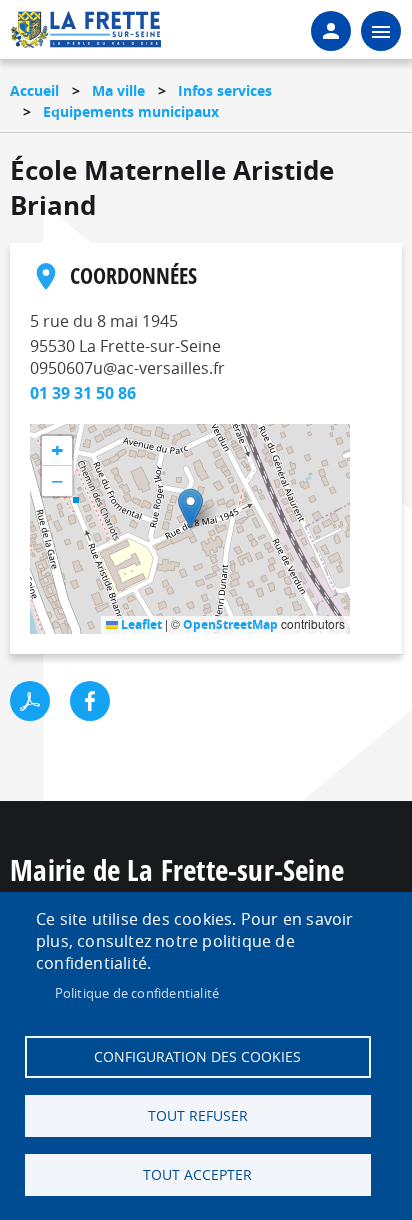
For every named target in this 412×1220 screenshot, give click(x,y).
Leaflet (140, 624)
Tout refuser (198, 1116)
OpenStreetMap (230, 624)
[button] (190, 508)
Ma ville (118, 90)
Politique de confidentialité (137, 993)
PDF (30, 701)
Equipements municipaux (131, 111)
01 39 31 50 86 (83, 393)
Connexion (331, 31)
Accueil (34, 90)
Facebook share (90, 701)
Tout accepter (197, 1175)
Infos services (225, 90)
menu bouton (381, 31)
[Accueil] (86, 36)
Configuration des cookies (197, 1057)
